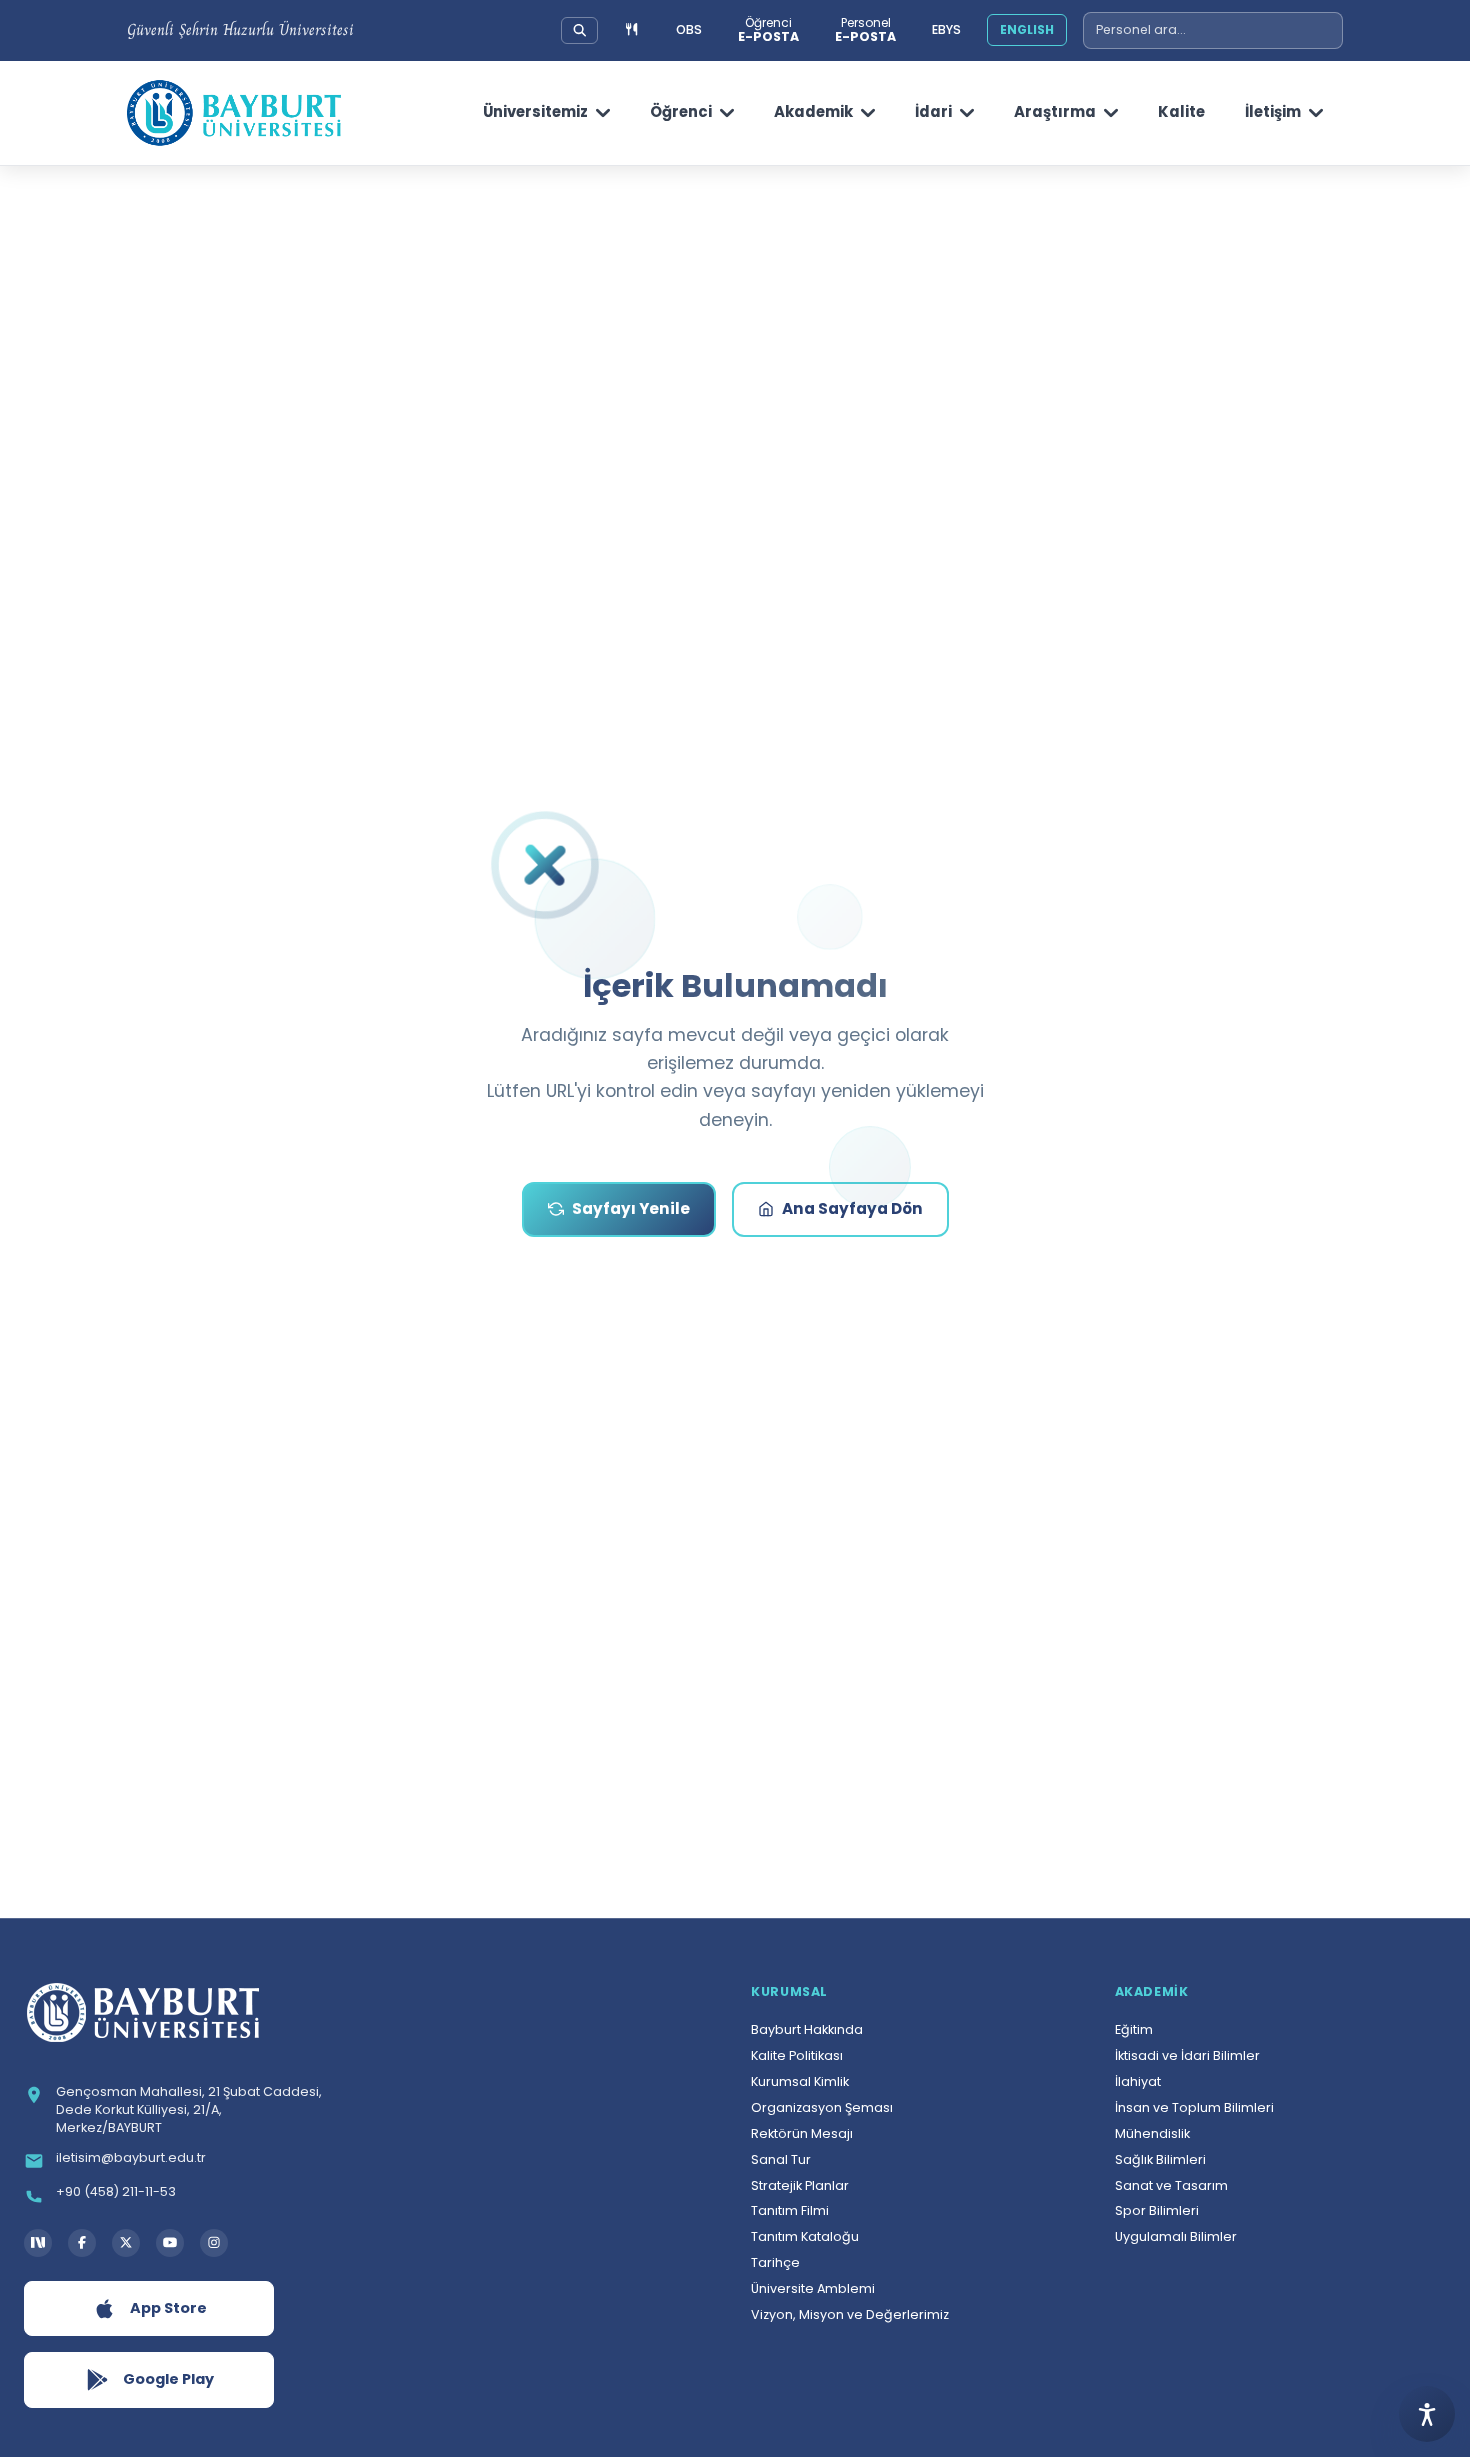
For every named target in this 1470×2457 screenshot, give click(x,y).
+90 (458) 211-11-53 (116, 2191)
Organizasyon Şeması (822, 2107)
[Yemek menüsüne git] (632, 30)
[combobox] (1213, 30)
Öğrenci (681, 111)
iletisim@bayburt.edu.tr (131, 2157)
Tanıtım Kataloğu (805, 2236)
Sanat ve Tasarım (1171, 2185)
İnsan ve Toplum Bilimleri (1194, 2107)
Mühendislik (1152, 2133)
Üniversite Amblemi (813, 2288)
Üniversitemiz (535, 111)
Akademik (813, 111)
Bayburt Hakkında (807, 2029)
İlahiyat (1138, 2081)
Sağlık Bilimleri (1160, 2159)
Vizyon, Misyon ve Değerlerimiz (850, 2314)
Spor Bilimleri (1157, 2210)
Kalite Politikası (797, 2055)
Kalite (1181, 111)
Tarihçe (775, 2262)
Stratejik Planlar (800, 2185)
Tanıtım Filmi (790, 2210)
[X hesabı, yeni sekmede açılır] (126, 2243)
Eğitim (1134, 2029)
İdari (933, 111)
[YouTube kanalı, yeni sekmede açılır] (170, 2243)
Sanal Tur (781, 2159)
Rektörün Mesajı (802, 2133)
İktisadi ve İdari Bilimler (1187, 2055)
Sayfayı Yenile (631, 1208)
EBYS (946, 29)
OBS (689, 29)
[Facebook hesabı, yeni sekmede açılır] (82, 2243)
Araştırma (1055, 111)
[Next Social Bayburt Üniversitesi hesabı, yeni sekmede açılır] (38, 2243)
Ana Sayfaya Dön (852, 1208)
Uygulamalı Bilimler (1176, 2236)
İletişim (1273, 111)
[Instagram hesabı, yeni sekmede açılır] (214, 2243)
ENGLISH (1027, 29)
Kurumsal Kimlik (800, 2081)
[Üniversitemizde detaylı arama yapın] (580, 30)
